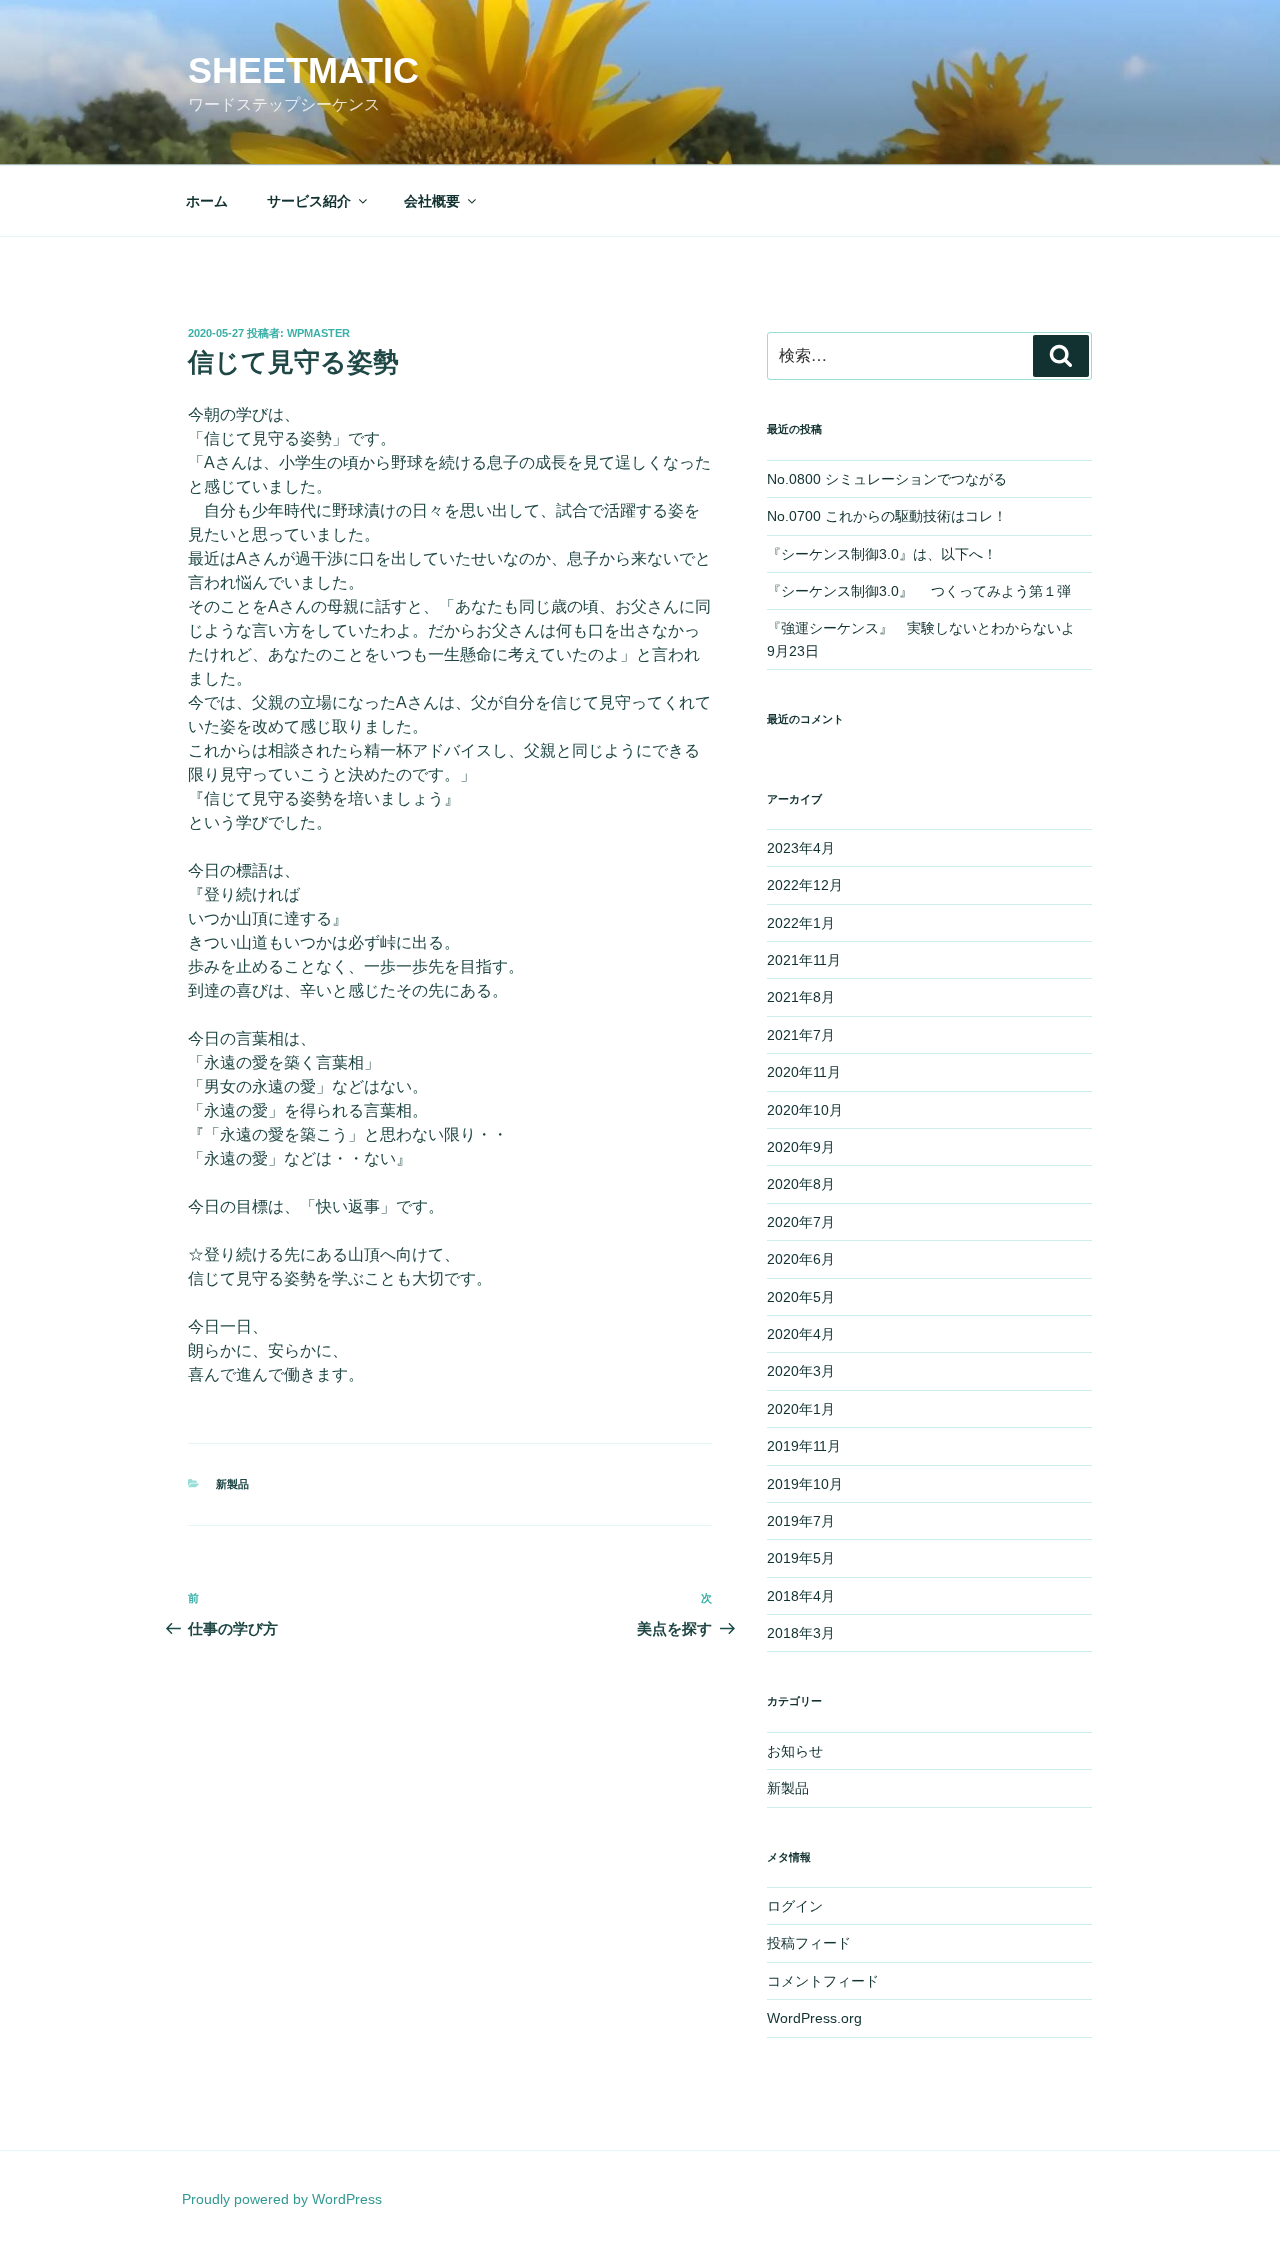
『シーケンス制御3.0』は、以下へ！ (882, 554)
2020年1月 (801, 1409)
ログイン (795, 1906)
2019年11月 (804, 1446)
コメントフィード (823, 1981)
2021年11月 (804, 960)
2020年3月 (801, 1371)
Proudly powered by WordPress (282, 2199)
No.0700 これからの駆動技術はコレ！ (887, 516)
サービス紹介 (309, 201)
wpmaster (318, 333)
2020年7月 (801, 1222)
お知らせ (795, 1751)
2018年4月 (801, 1596)
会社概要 (432, 201)
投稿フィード (809, 1943)
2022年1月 (801, 923)
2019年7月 (801, 1521)
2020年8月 (801, 1184)
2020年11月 (804, 1072)
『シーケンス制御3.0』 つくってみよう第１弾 (926, 591)
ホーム (207, 201)
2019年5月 (801, 1558)
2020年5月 (801, 1297)
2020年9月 (801, 1147)
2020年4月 (801, 1334)
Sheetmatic (303, 70)
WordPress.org (814, 2018)
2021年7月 (801, 1035)
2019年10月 (805, 1484)
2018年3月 (801, 1633)
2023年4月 (801, 848)
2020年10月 (805, 1110)
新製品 (232, 1484)
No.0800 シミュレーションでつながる (887, 479)
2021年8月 (801, 997)
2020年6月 (801, 1259)
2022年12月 (805, 885)
